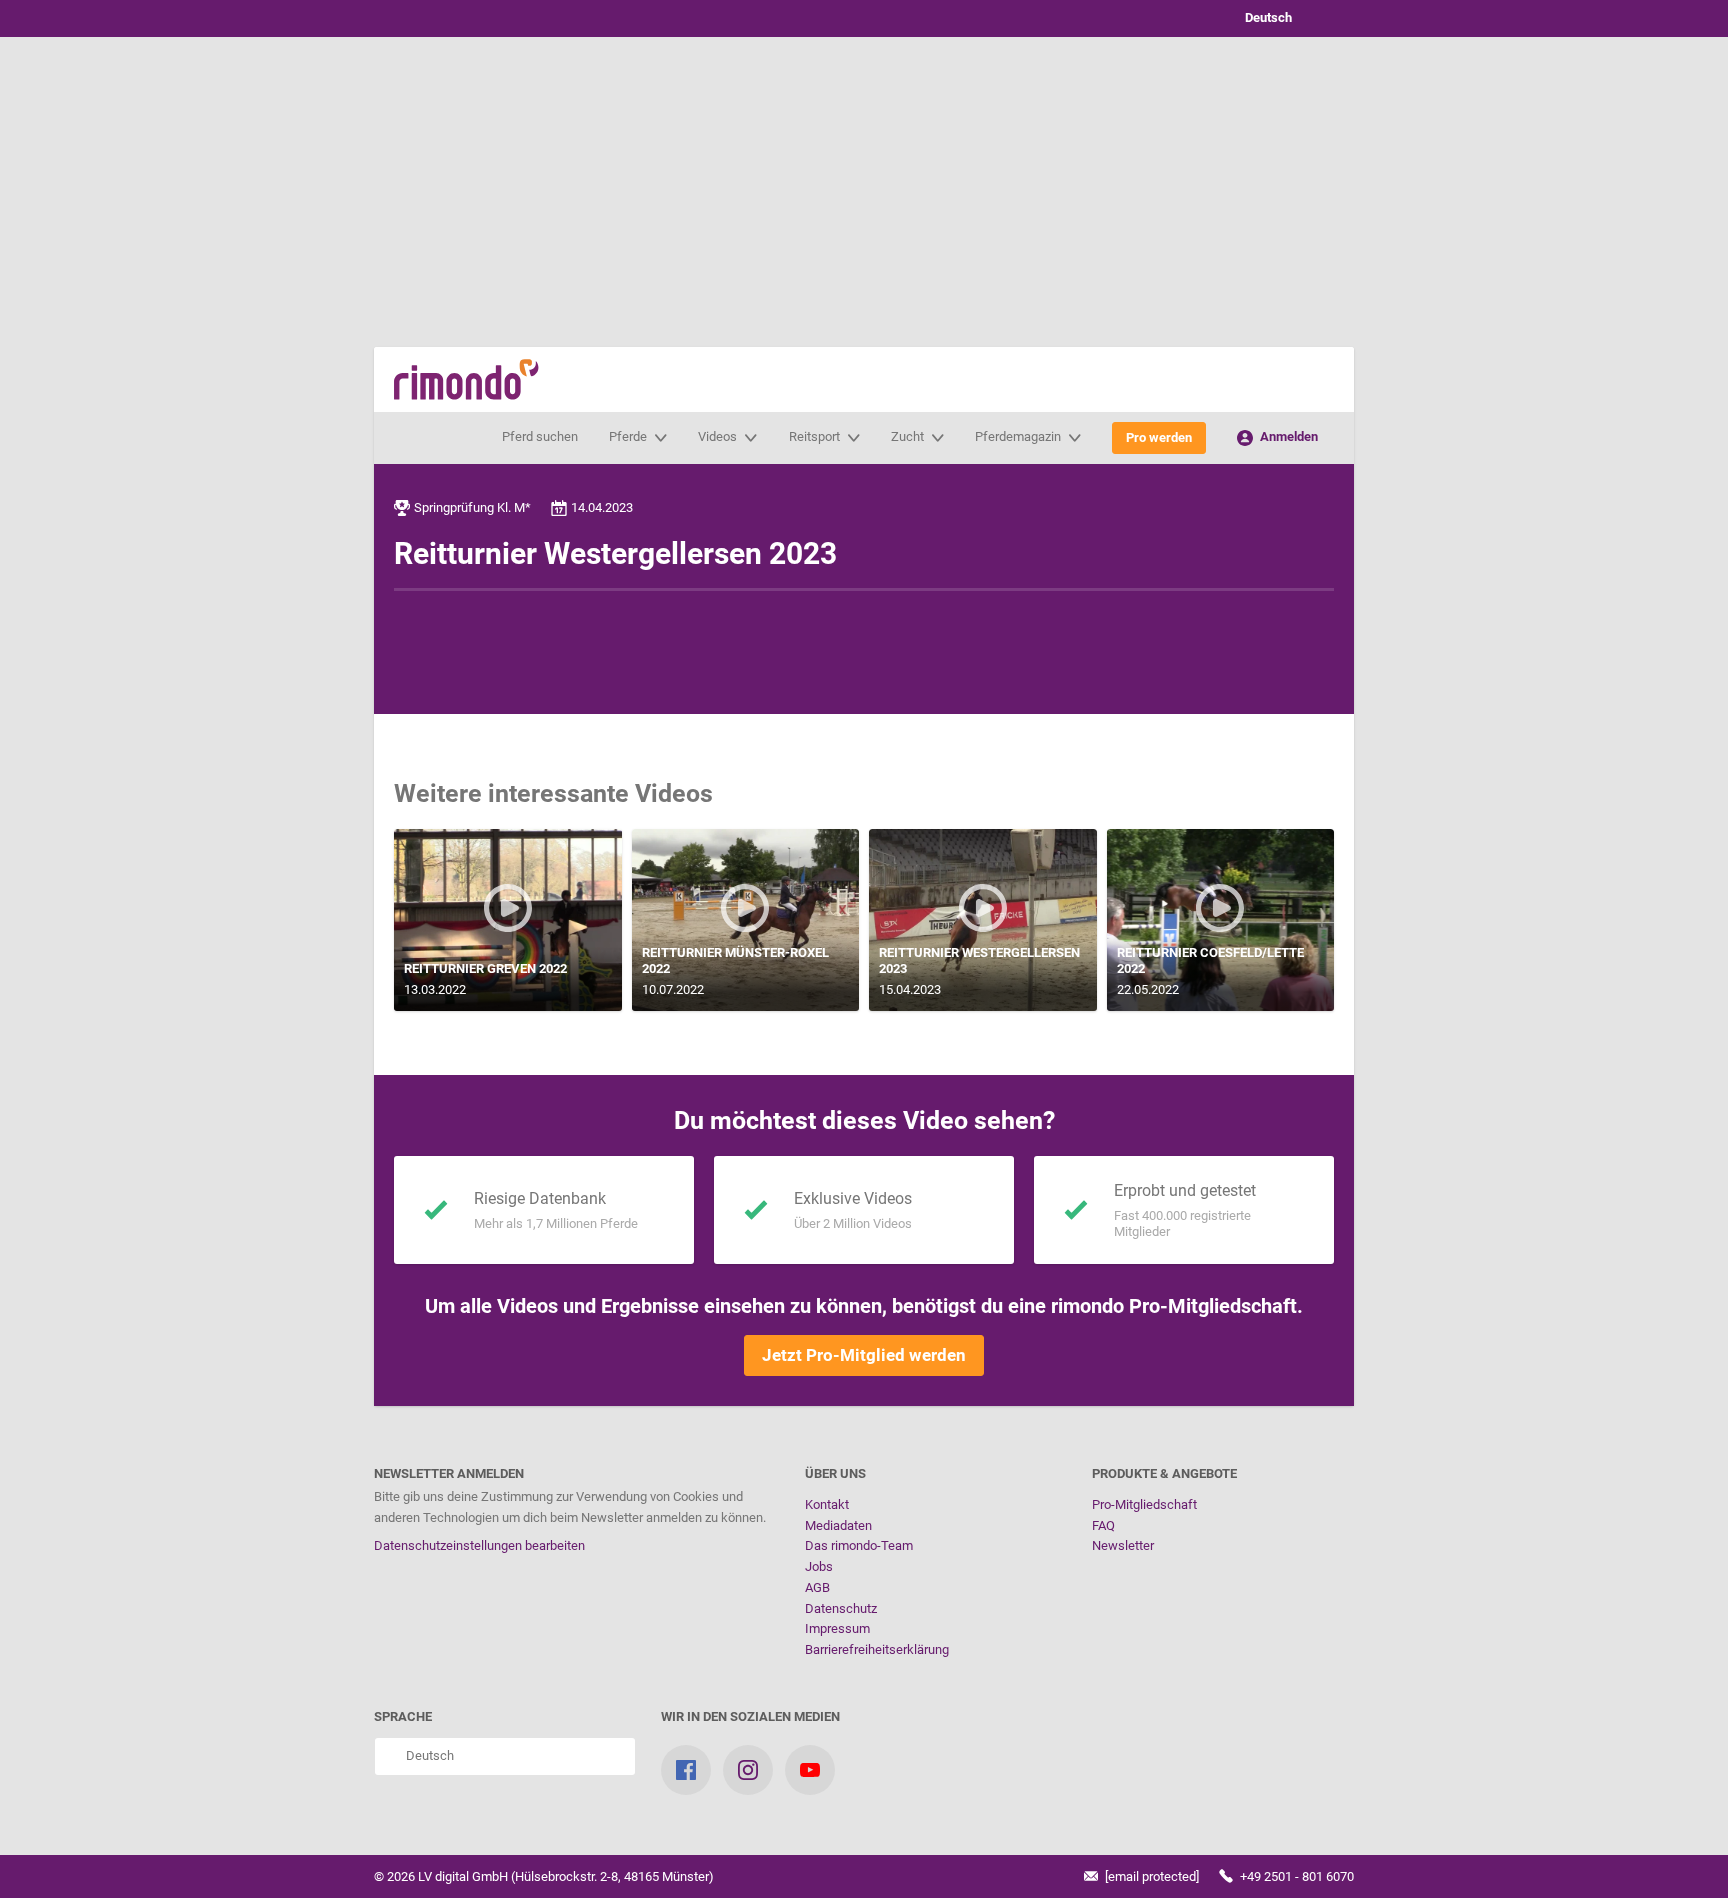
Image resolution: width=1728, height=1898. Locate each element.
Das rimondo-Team (859, 1545)
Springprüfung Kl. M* (472, 507)
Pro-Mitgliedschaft (1144, 1504)
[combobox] (1284, 18)
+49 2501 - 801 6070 (1295, 1876)
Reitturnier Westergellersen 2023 (615, 553)
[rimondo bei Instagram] (748, 1770)
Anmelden (1287, 436)
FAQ (1103, 1525)
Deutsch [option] (1265, 17)
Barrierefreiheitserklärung (877, 1649)
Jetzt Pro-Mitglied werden (864, 1355)
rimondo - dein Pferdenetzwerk (466, 379)
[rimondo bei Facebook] (686, 1770)
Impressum (837, 1628)
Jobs (819, 1566)
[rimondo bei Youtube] (810, 1770)
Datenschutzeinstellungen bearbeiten (479, 1545)
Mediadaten (838, 1525)
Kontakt (827, 1504)
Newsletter (1123, 1545)
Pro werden (1159, 437)
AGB (817, 1587)
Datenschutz (841, 1608)
